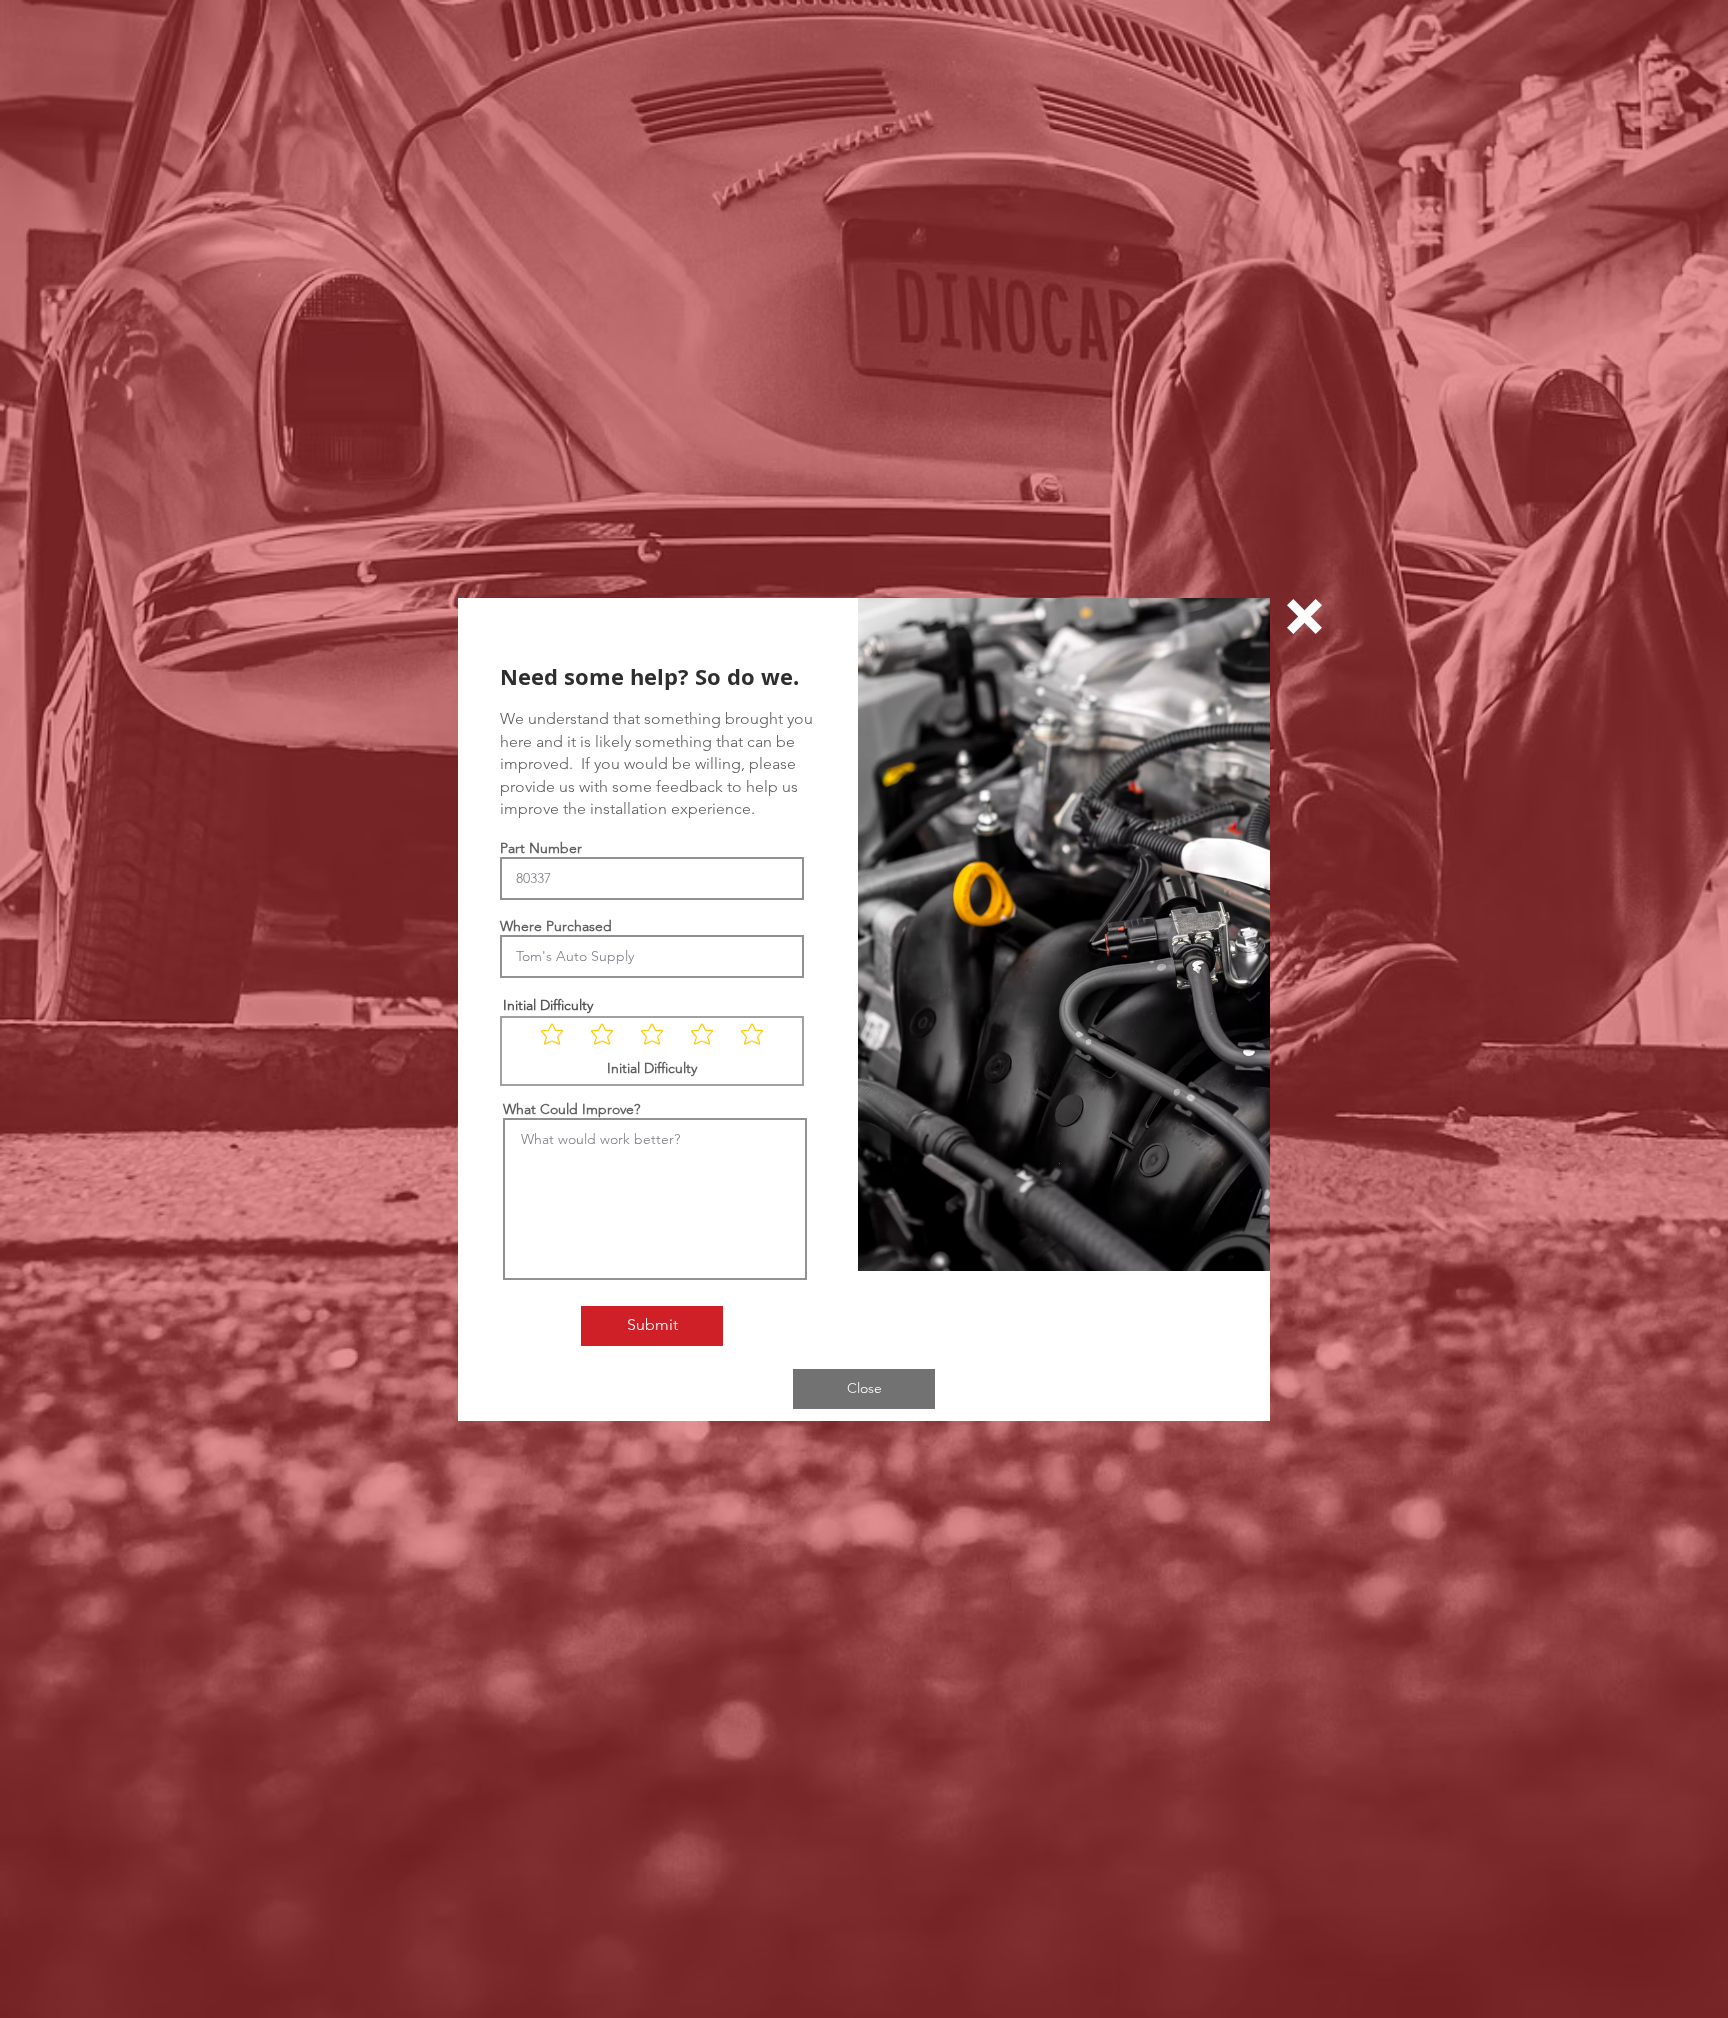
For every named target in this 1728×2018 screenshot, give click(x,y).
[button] (1304, 616)
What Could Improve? (571, 1109)
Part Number (541, 848)
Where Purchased (556, 926)
